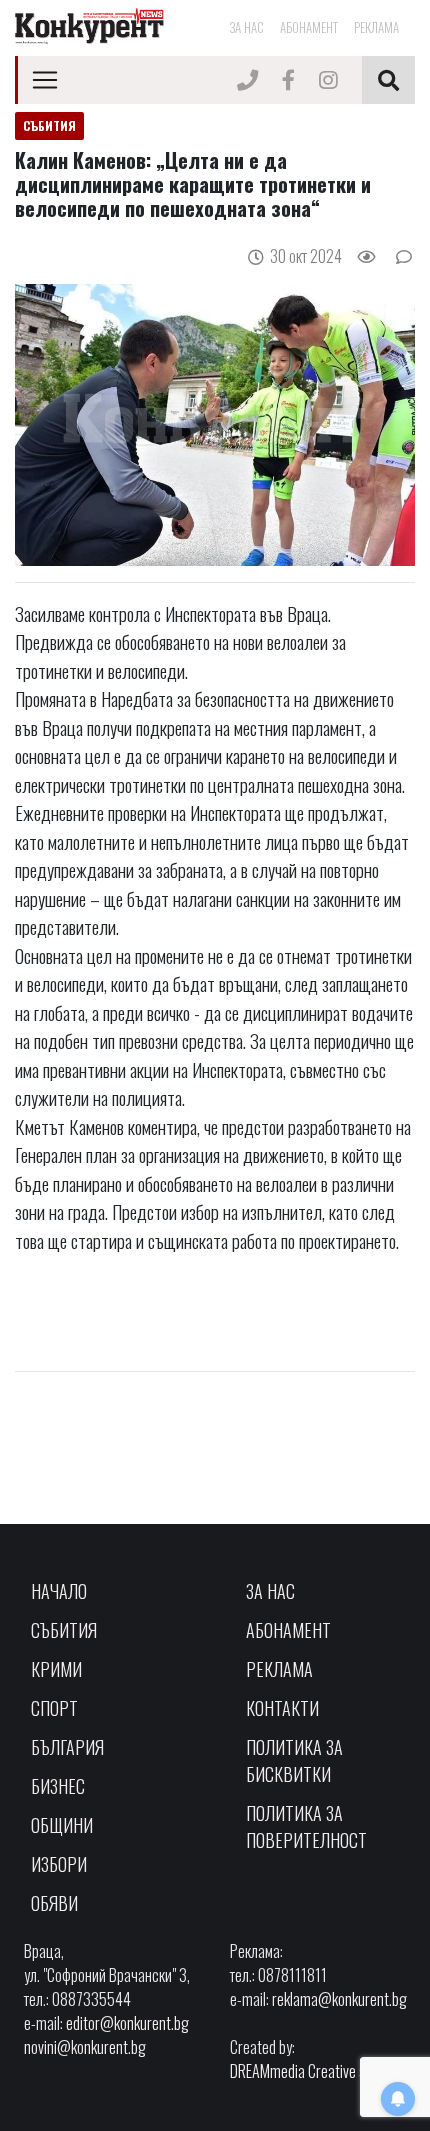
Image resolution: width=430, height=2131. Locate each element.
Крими (56, 1669)
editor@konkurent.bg (127, 2023)
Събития (64, 1630)
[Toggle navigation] (45, 80)
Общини (62, 1825)
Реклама (376, 27)
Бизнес (58, 1786)
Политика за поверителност (306, 1826)
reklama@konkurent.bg (339, 1999)
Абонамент (309, 27)
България (67, 1747)
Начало (59, 1591)
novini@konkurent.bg (85, 2047)
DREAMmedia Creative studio (312, 2071)
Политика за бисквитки (294, 1760)
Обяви (54, 1903)
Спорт (54, 1708)
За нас (246, 27)
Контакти (282, 1708)
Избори (59, 1864)
